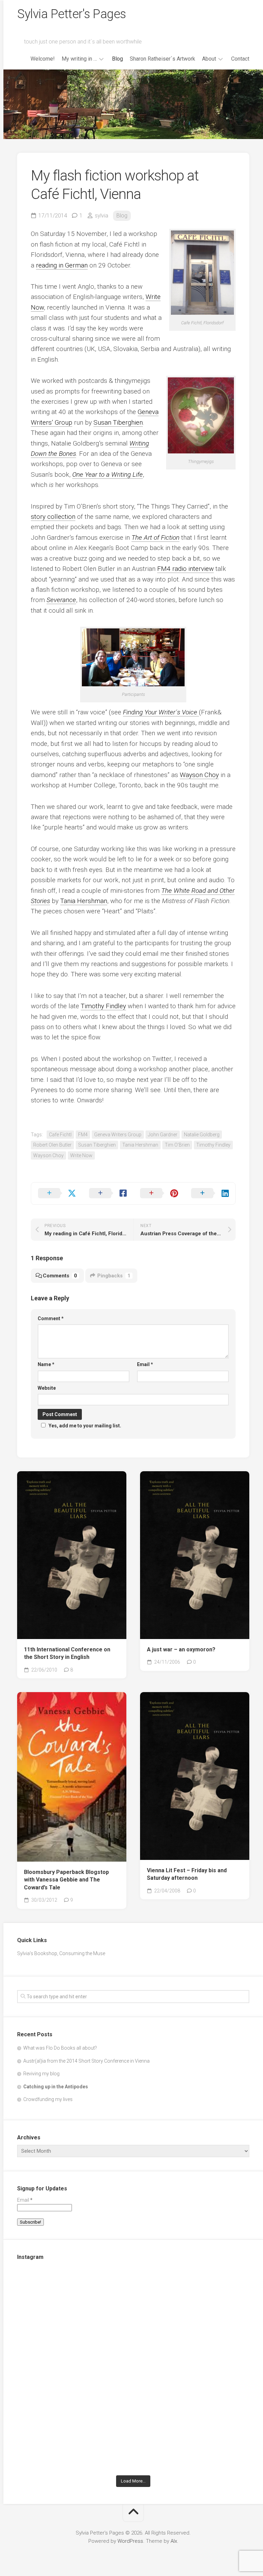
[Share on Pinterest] (159, 1193)
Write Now (81, 1155)
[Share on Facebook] (108, 1193)
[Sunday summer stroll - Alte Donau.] (192, 2370)
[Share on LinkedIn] (210, 1193)
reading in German (62, 265)
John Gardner (163, 1135)
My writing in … (79, 59)
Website (47, 1388)
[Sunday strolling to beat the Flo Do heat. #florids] (192, 2303)
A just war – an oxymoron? (181, 1649)
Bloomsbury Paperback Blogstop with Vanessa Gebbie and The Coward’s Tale (66, 1880)
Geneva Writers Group (118, 1135)
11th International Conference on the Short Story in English (67, 1653)
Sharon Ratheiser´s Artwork (162, 59)
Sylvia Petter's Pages (72, 14)
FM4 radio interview (185, 569)
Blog (117, 59)
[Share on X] (57, 1193)
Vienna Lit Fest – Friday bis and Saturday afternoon (187, 1874)
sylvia (102, 216)
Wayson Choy (199, 775)
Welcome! (43, 59)
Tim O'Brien (177, 1145)
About (209, 59)
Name (46, 1364)
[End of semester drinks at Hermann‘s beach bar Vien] (74, 2370)
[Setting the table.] (192, 2437)
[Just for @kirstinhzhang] (74, 2437)
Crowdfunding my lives (48, 2099)
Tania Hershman (84, 901)
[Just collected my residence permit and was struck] (74, 2303)
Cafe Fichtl (60, 1135)
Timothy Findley (103, 1006)
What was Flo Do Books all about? (60, 2048)
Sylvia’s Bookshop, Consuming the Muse (61, 1953)
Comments (60, 1276)
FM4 (83, 1135)
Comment (51, 1318)
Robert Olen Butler (52, 1145)
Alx (174, 2541)
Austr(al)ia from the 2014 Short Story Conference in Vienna (86, 2061)
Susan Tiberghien (118, 422)
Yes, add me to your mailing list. (85, 1426)
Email (145, 1364)
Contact (240, 59)
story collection (53, 517)
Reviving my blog (41, 2074)
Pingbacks (114, 1276)
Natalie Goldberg (202, 1135)
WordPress (130, 2541)
